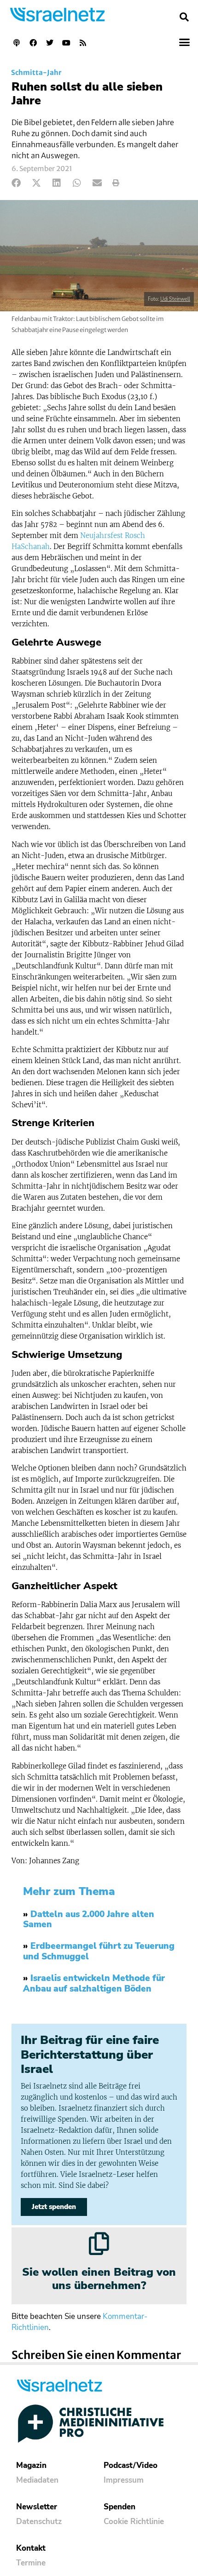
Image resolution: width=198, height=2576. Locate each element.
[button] (184, 17)
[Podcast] (17, 43)
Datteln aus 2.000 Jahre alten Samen (89, 1920)
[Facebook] (33, 43)
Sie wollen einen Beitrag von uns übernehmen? (99, 2279)
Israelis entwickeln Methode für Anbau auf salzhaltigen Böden (94, 1984)
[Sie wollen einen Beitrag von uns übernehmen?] (99, 2244)
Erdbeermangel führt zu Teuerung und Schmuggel (99, 1951)
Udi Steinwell (175, 299)
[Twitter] (50, 43)
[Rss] (83, 43)
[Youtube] (66, 43)
